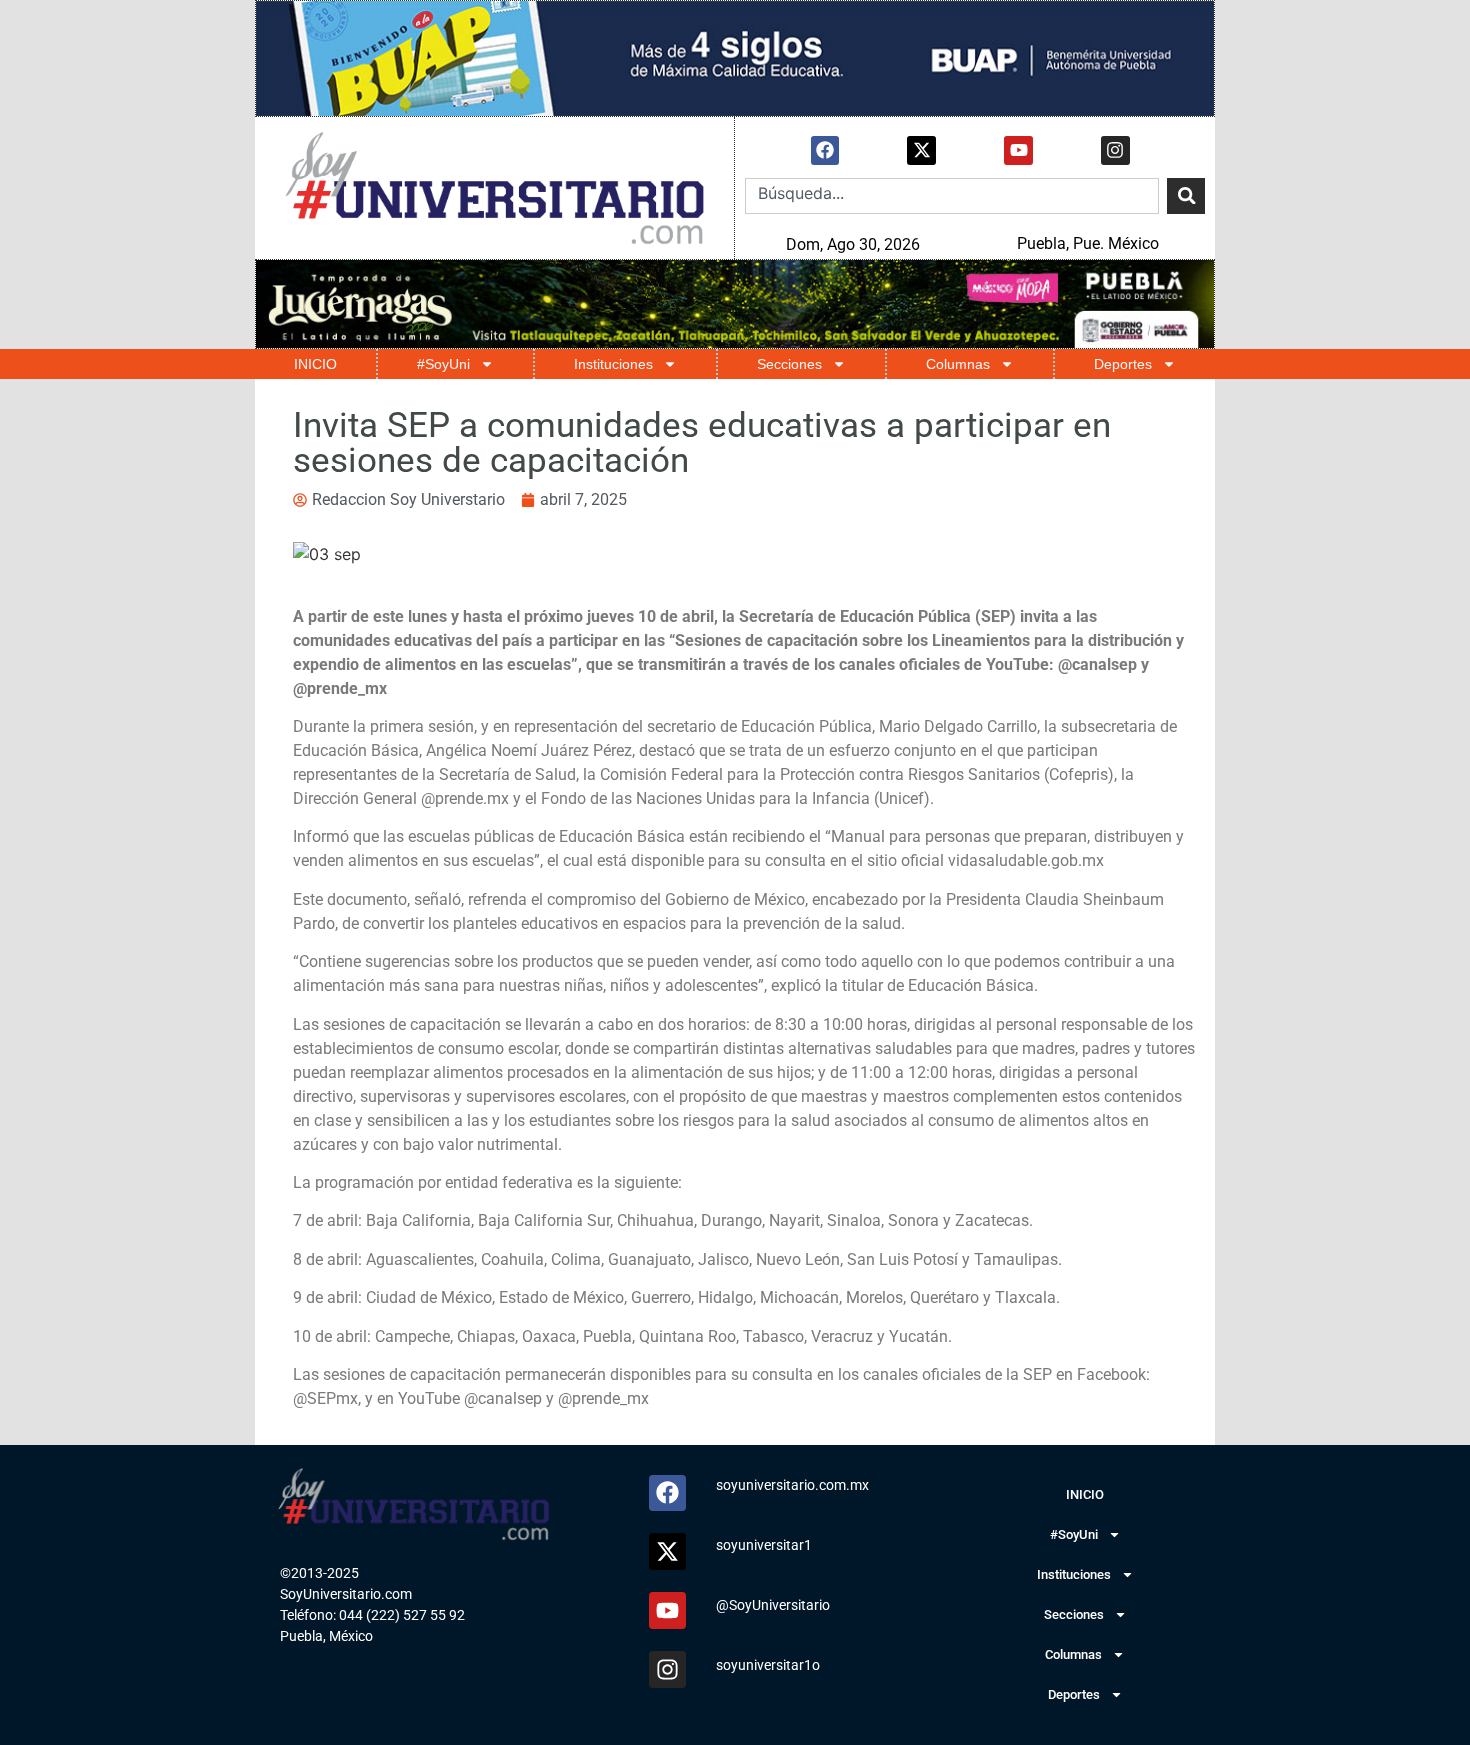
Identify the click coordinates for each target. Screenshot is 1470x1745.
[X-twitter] (921, 150)
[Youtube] (1018, 150)
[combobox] (952, 196)
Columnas (958, 364)
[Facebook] (825, 150)
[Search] (1186, 196)
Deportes (1123, 364)
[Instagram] (1115, 150)
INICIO (315, 364)
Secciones (789, 364)
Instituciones (613, 364)
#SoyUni (443, 364)
